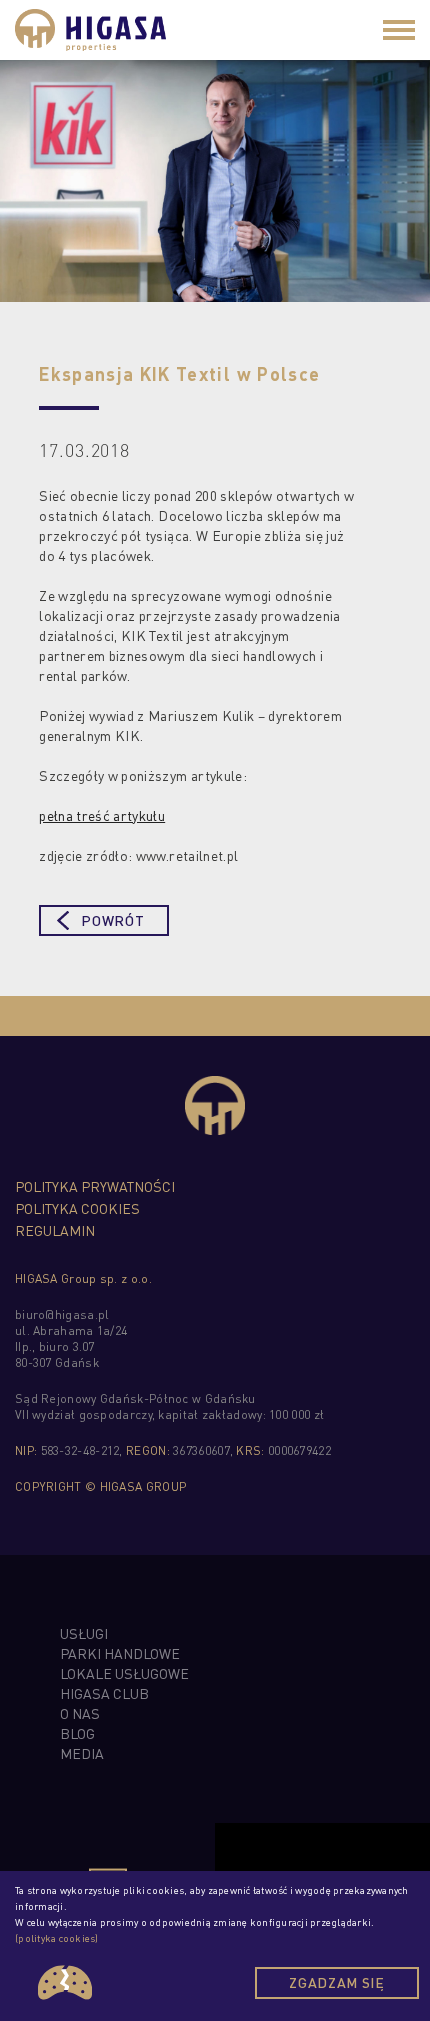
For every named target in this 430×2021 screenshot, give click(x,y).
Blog (77, 1733)
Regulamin (55, 1230)
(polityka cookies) (57, 1938)
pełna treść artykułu (102, 815)
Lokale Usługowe (124, 1673)
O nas (80, 1713)
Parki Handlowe (120, 1653)
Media (82, 1753)
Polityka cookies (77, 1208)
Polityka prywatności (95, 1186)
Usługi (84, 1633)
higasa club (104, 1693)
